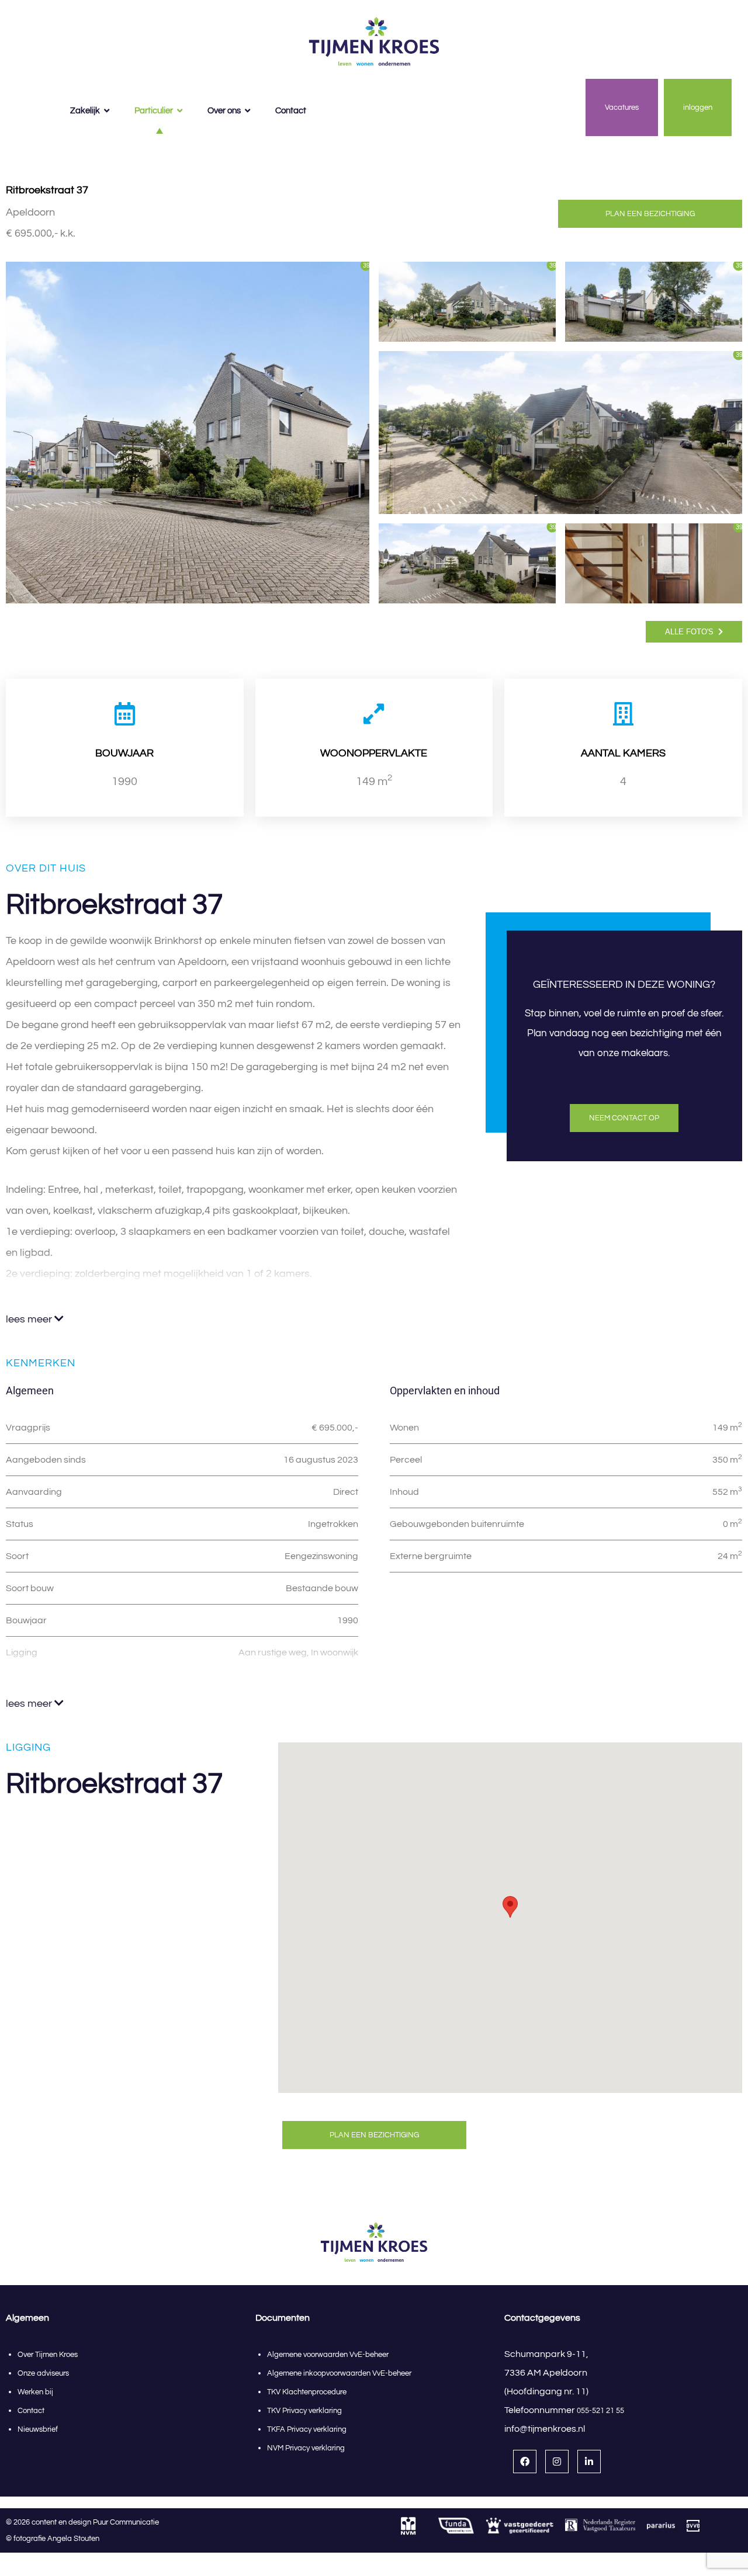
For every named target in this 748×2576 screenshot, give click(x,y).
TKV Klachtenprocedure (307, 2392)
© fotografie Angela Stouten (53, 2539)
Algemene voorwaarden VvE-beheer (328, 2355)
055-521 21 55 (600, 2411)
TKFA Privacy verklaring (307, 2429)
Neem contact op (624, 1118)
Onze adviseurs (43, 2373)
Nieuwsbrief (38, 2429)
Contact (31, 2411)
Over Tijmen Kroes (48, 2355)
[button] (510, 1907)
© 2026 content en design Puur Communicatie (85, 2522)
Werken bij (35, 2392)
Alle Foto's (690, 632)
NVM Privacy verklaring (306, 2448)
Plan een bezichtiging (650, 214)
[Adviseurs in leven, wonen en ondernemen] (374, 42)
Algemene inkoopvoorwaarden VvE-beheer (340, 2373)
